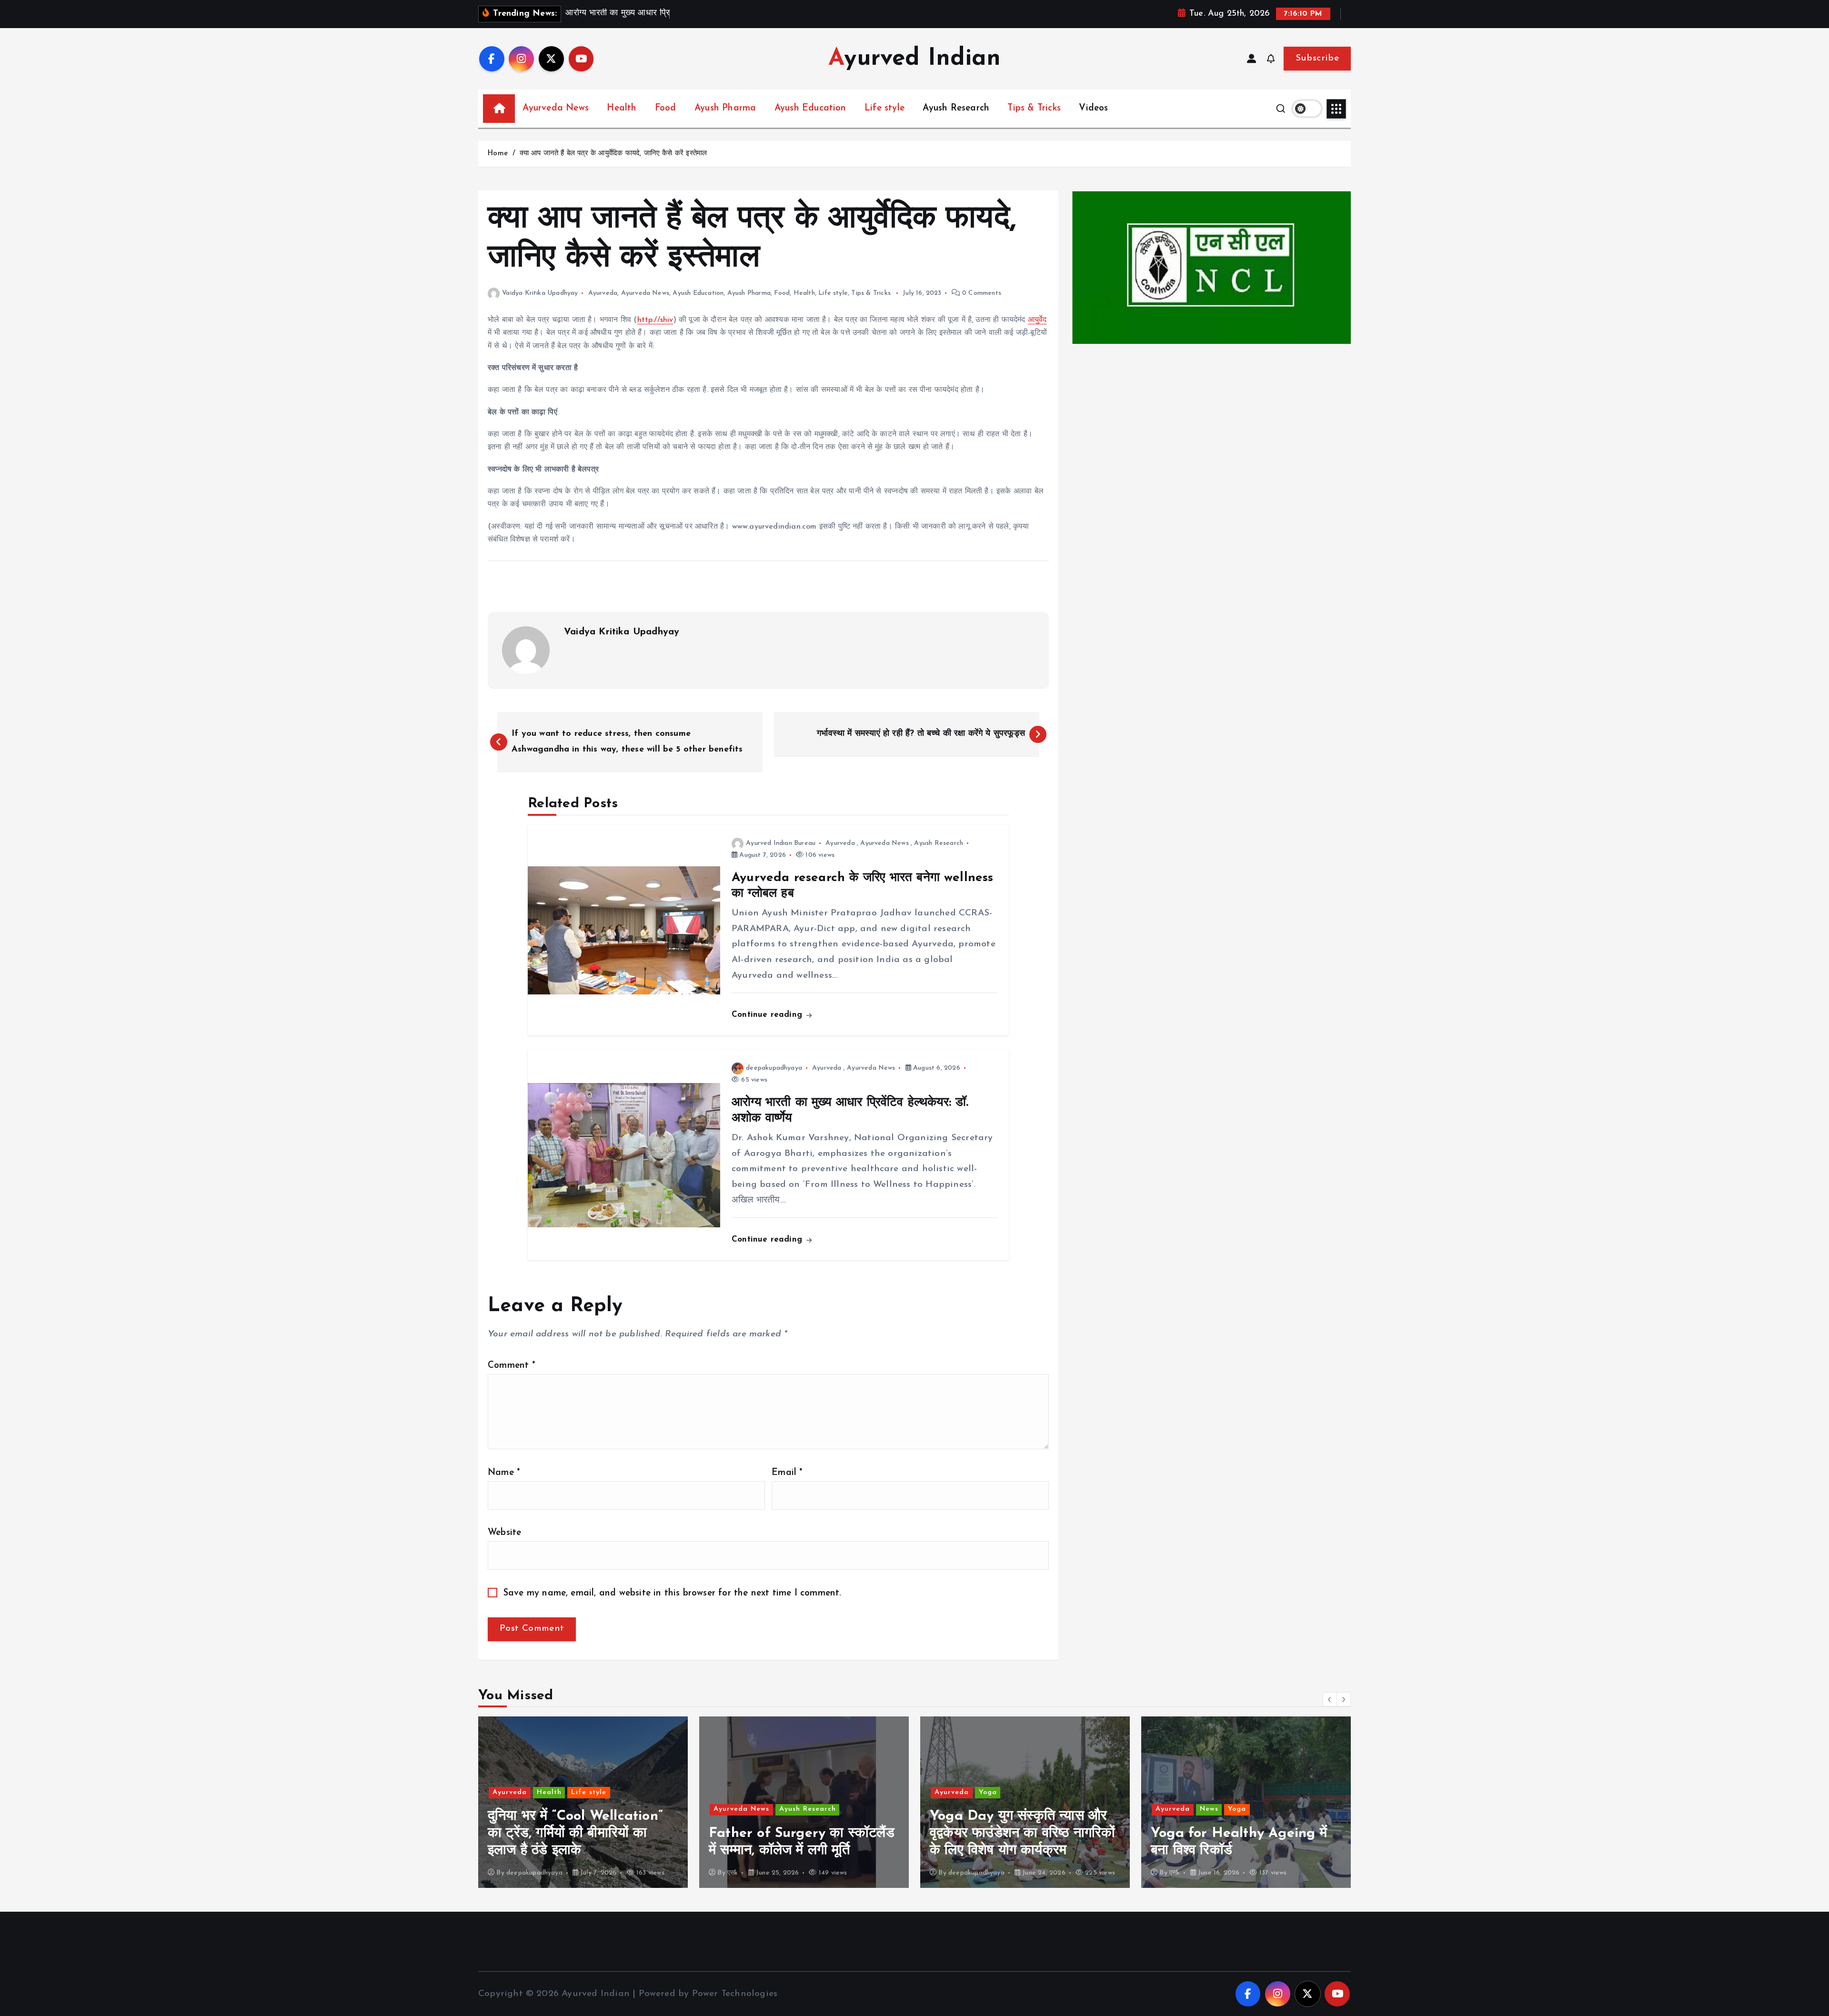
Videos (1093, 108)
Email (787, 1473)
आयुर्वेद (1037, 320)
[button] (1330, 1699)
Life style (884, 108)
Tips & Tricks (1034, 108)
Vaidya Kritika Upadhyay (540, 293)
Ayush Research (956, 108)
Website (504, 1533)
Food (666, 108)
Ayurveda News (556, 108)
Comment (512, 1366)
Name (504, 1473)
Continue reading (768, 1015)
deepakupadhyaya (774, 1068)
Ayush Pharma (725, 108)
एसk (512, 1873)
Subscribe (1317, 58)
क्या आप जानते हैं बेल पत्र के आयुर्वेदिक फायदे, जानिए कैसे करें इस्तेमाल (613, 154)
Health (622, 108)
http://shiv (655, 320)
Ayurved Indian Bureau (781, 843)
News (988, 1809)
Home (497, 154)
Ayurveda (603, 293)
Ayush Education (810, 108)
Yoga (767, 1792)
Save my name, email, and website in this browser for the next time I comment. (673, 1593)
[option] (583, 1802)
